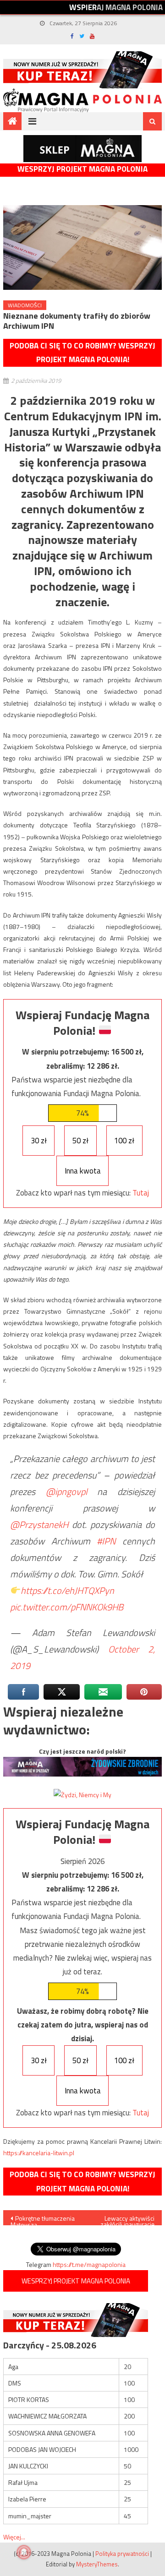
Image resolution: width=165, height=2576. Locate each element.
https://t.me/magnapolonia (89, 2264)
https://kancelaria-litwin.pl (39, 2153)
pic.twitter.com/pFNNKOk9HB (67, 1607)
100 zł (124, 1141)
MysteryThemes (97, 2564)
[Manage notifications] (24, 2552)
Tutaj (141, 1193)
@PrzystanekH (39, 1524)
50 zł (80, 1141)
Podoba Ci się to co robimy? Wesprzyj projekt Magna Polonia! (82, 353)
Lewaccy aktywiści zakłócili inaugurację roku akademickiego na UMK (123, 2219)
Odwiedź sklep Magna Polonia (82, 149)
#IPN (106, 1541)
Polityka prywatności (122, 2554)
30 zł (39, 1141)
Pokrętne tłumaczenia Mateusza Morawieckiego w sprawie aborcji (43, 2219)
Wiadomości (25, 305)
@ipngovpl (66, 1492)
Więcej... (14, 2537)
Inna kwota (83, 1171)
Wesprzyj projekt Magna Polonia (82, 169)
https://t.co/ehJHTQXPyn (67, 1590)
